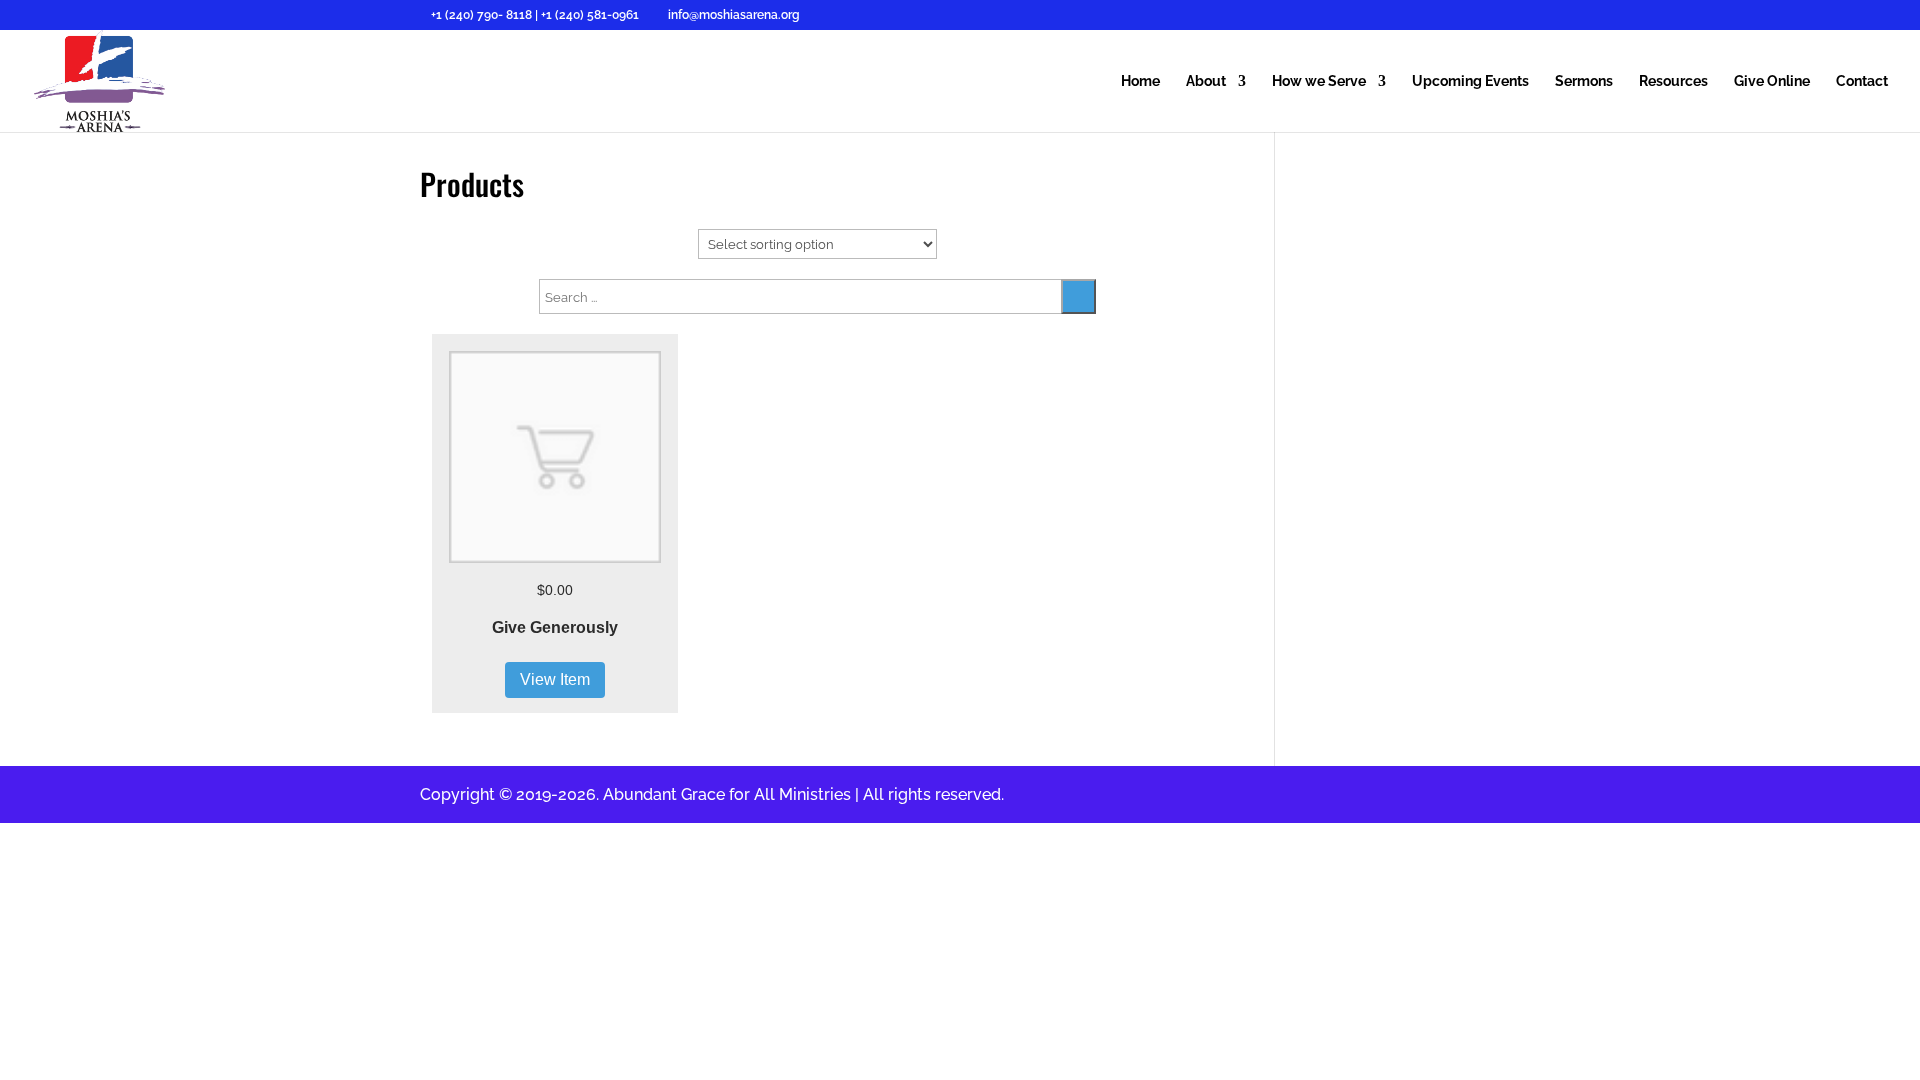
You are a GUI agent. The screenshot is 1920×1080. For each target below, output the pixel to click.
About (1206, 81)
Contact (1862, 81)
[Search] (1078, 296)
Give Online (1772, 81)
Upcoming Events (1470, 81)
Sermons (1584, 81)
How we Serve (1319, 81)
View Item (555, 679)
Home (1140, 81)
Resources (1673, 81)
